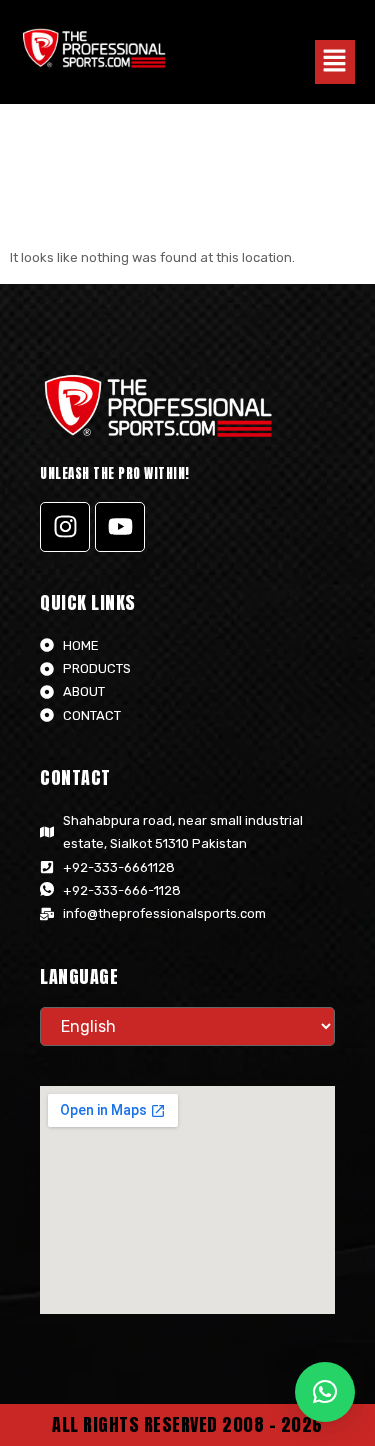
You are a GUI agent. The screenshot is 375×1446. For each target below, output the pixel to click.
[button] (335, 62)
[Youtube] (120, 527)
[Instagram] (65, 527)
